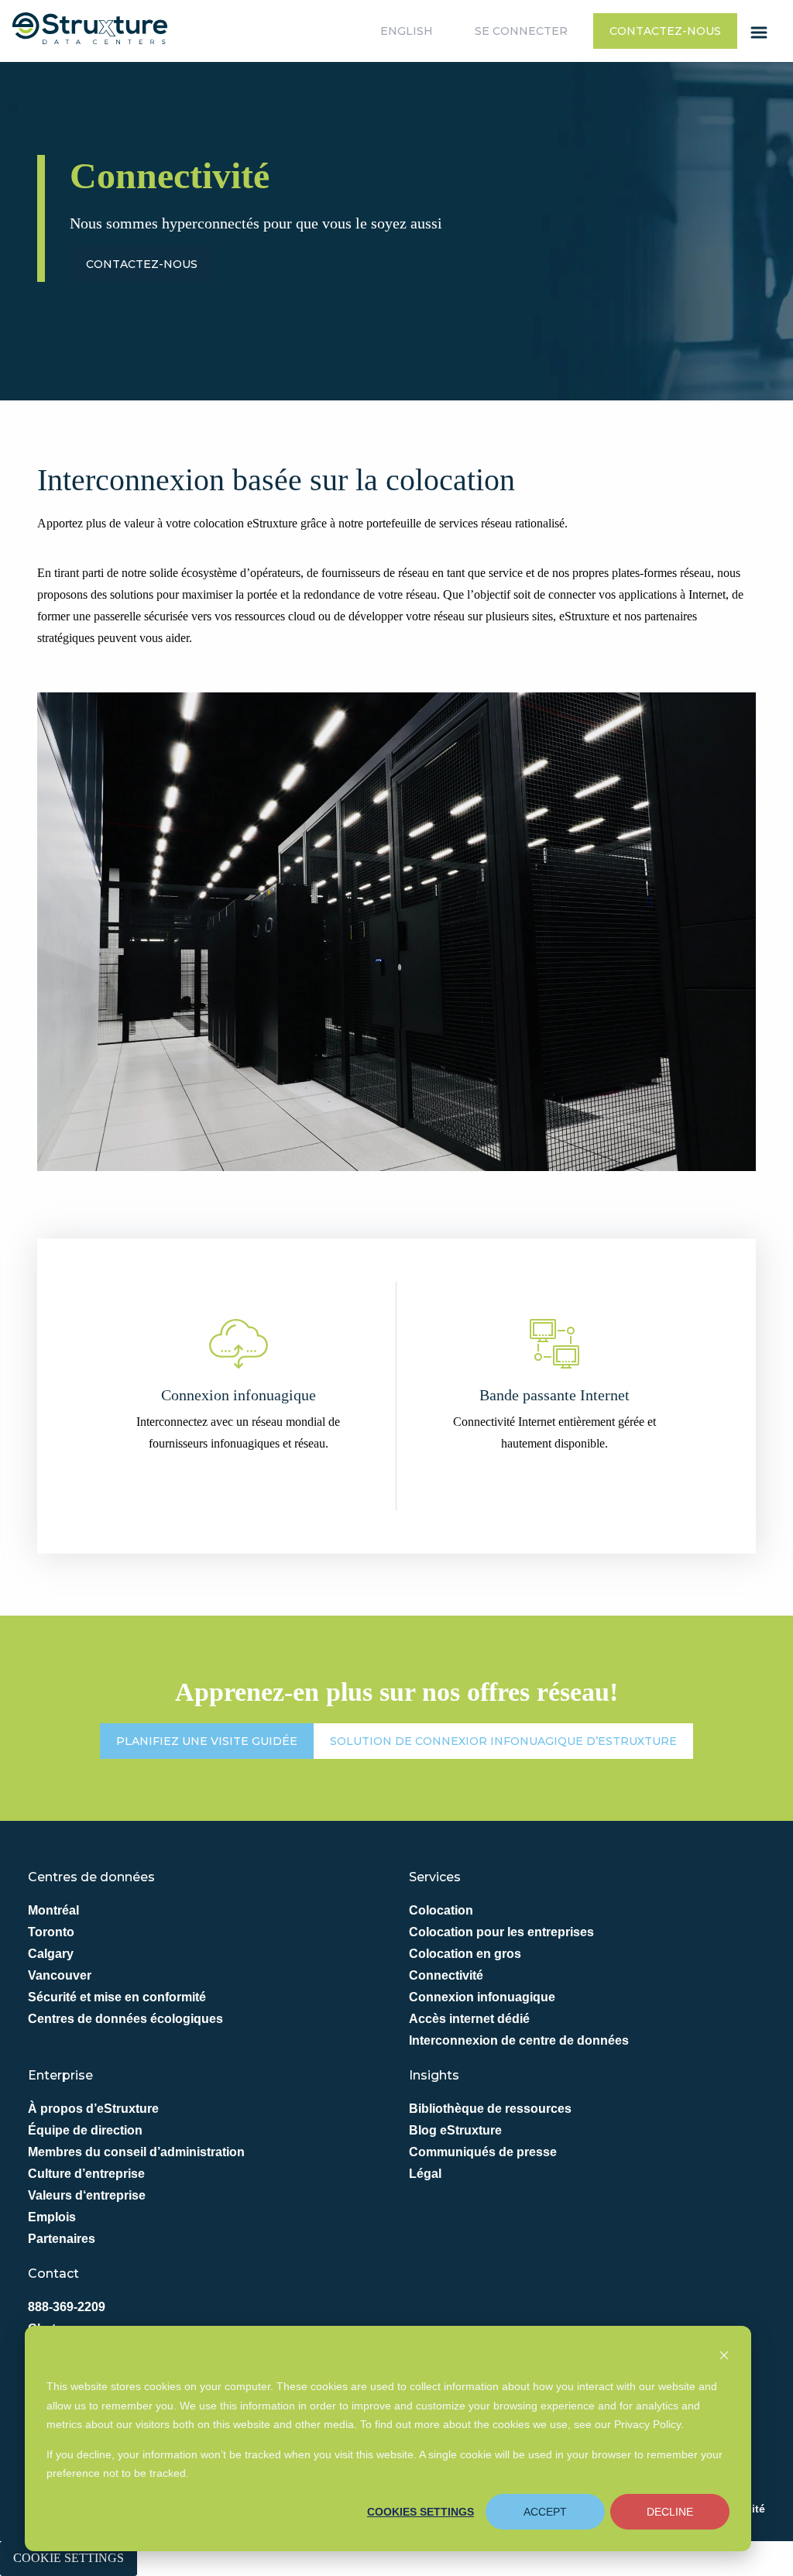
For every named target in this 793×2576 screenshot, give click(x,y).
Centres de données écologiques (125, 2019)
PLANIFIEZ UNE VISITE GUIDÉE (207, 1741)
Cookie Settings (69, 2558)
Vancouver (60, 1975)
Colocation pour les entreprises (501, 1932)
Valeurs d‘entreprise (87, 2195)
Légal (425, 2174)
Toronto (51, 1932)
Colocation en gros (465, 1954)
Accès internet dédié (469, 2019)
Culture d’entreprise (86, 2174)
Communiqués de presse (483, 2152)
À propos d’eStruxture (93, 2109)
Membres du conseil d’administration (136, 2152)
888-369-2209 (67, 2307)
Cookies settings (421, 2512)
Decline (670, 2512)
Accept (545, 2512)
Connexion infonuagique (482, 1997)
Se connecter (521, 31)
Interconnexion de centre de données (519, 2040)
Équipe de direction (85, 2130)
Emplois (52, 2217)
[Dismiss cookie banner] (724, 2357)
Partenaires (62, 2239)
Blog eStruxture (455, 2130)
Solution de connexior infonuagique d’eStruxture (503, 1741)
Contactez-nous (665, 31)
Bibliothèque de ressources (490, 2109)
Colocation (441, 1910)
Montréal (53, 1910)
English (407, 31)
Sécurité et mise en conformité (117, 1997)
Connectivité (446, 1975)
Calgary (51, 1954)
